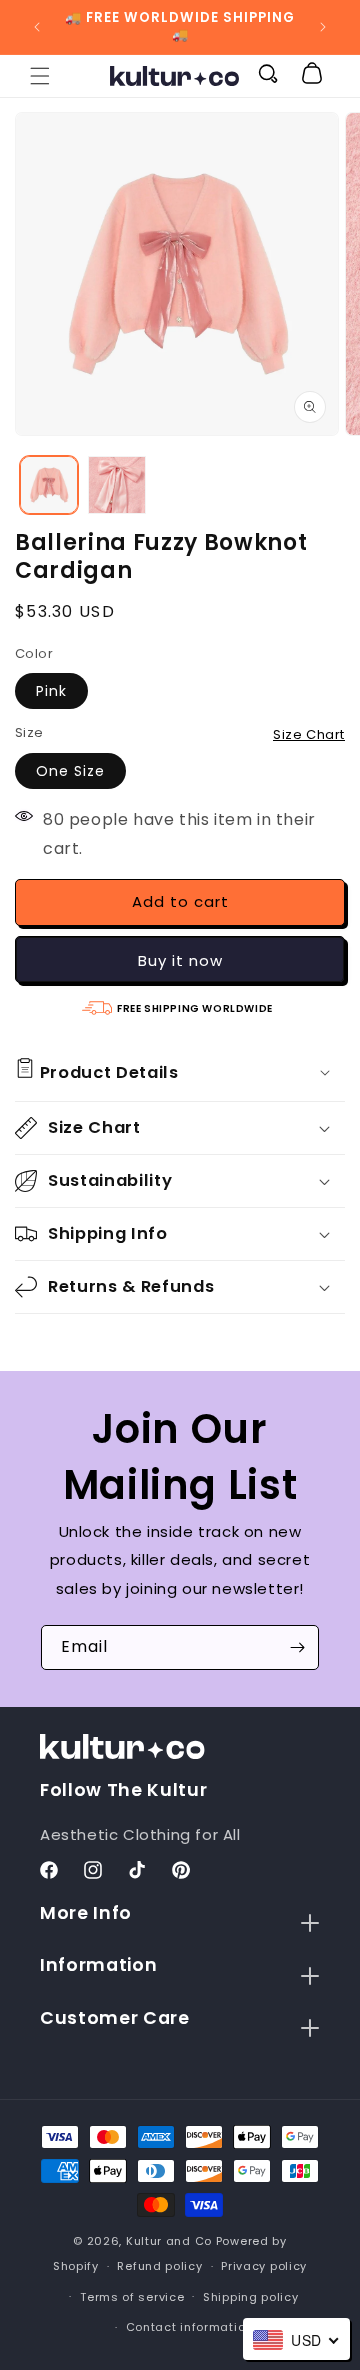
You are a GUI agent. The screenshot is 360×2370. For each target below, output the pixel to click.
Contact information (189, 2327)
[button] (40, 76)
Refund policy (159, 2266)
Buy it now (180, 960)
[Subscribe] (297, 1647)
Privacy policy (264, 2266)
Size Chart (309, 734)
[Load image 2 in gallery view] (117, 485)
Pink (51, 691)
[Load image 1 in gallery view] (49, 485)
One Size (70, 771)
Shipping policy (251, 2297)
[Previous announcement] (37, 27)
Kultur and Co (169, 2241)
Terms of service (132, 2297)
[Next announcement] (323, 27)
